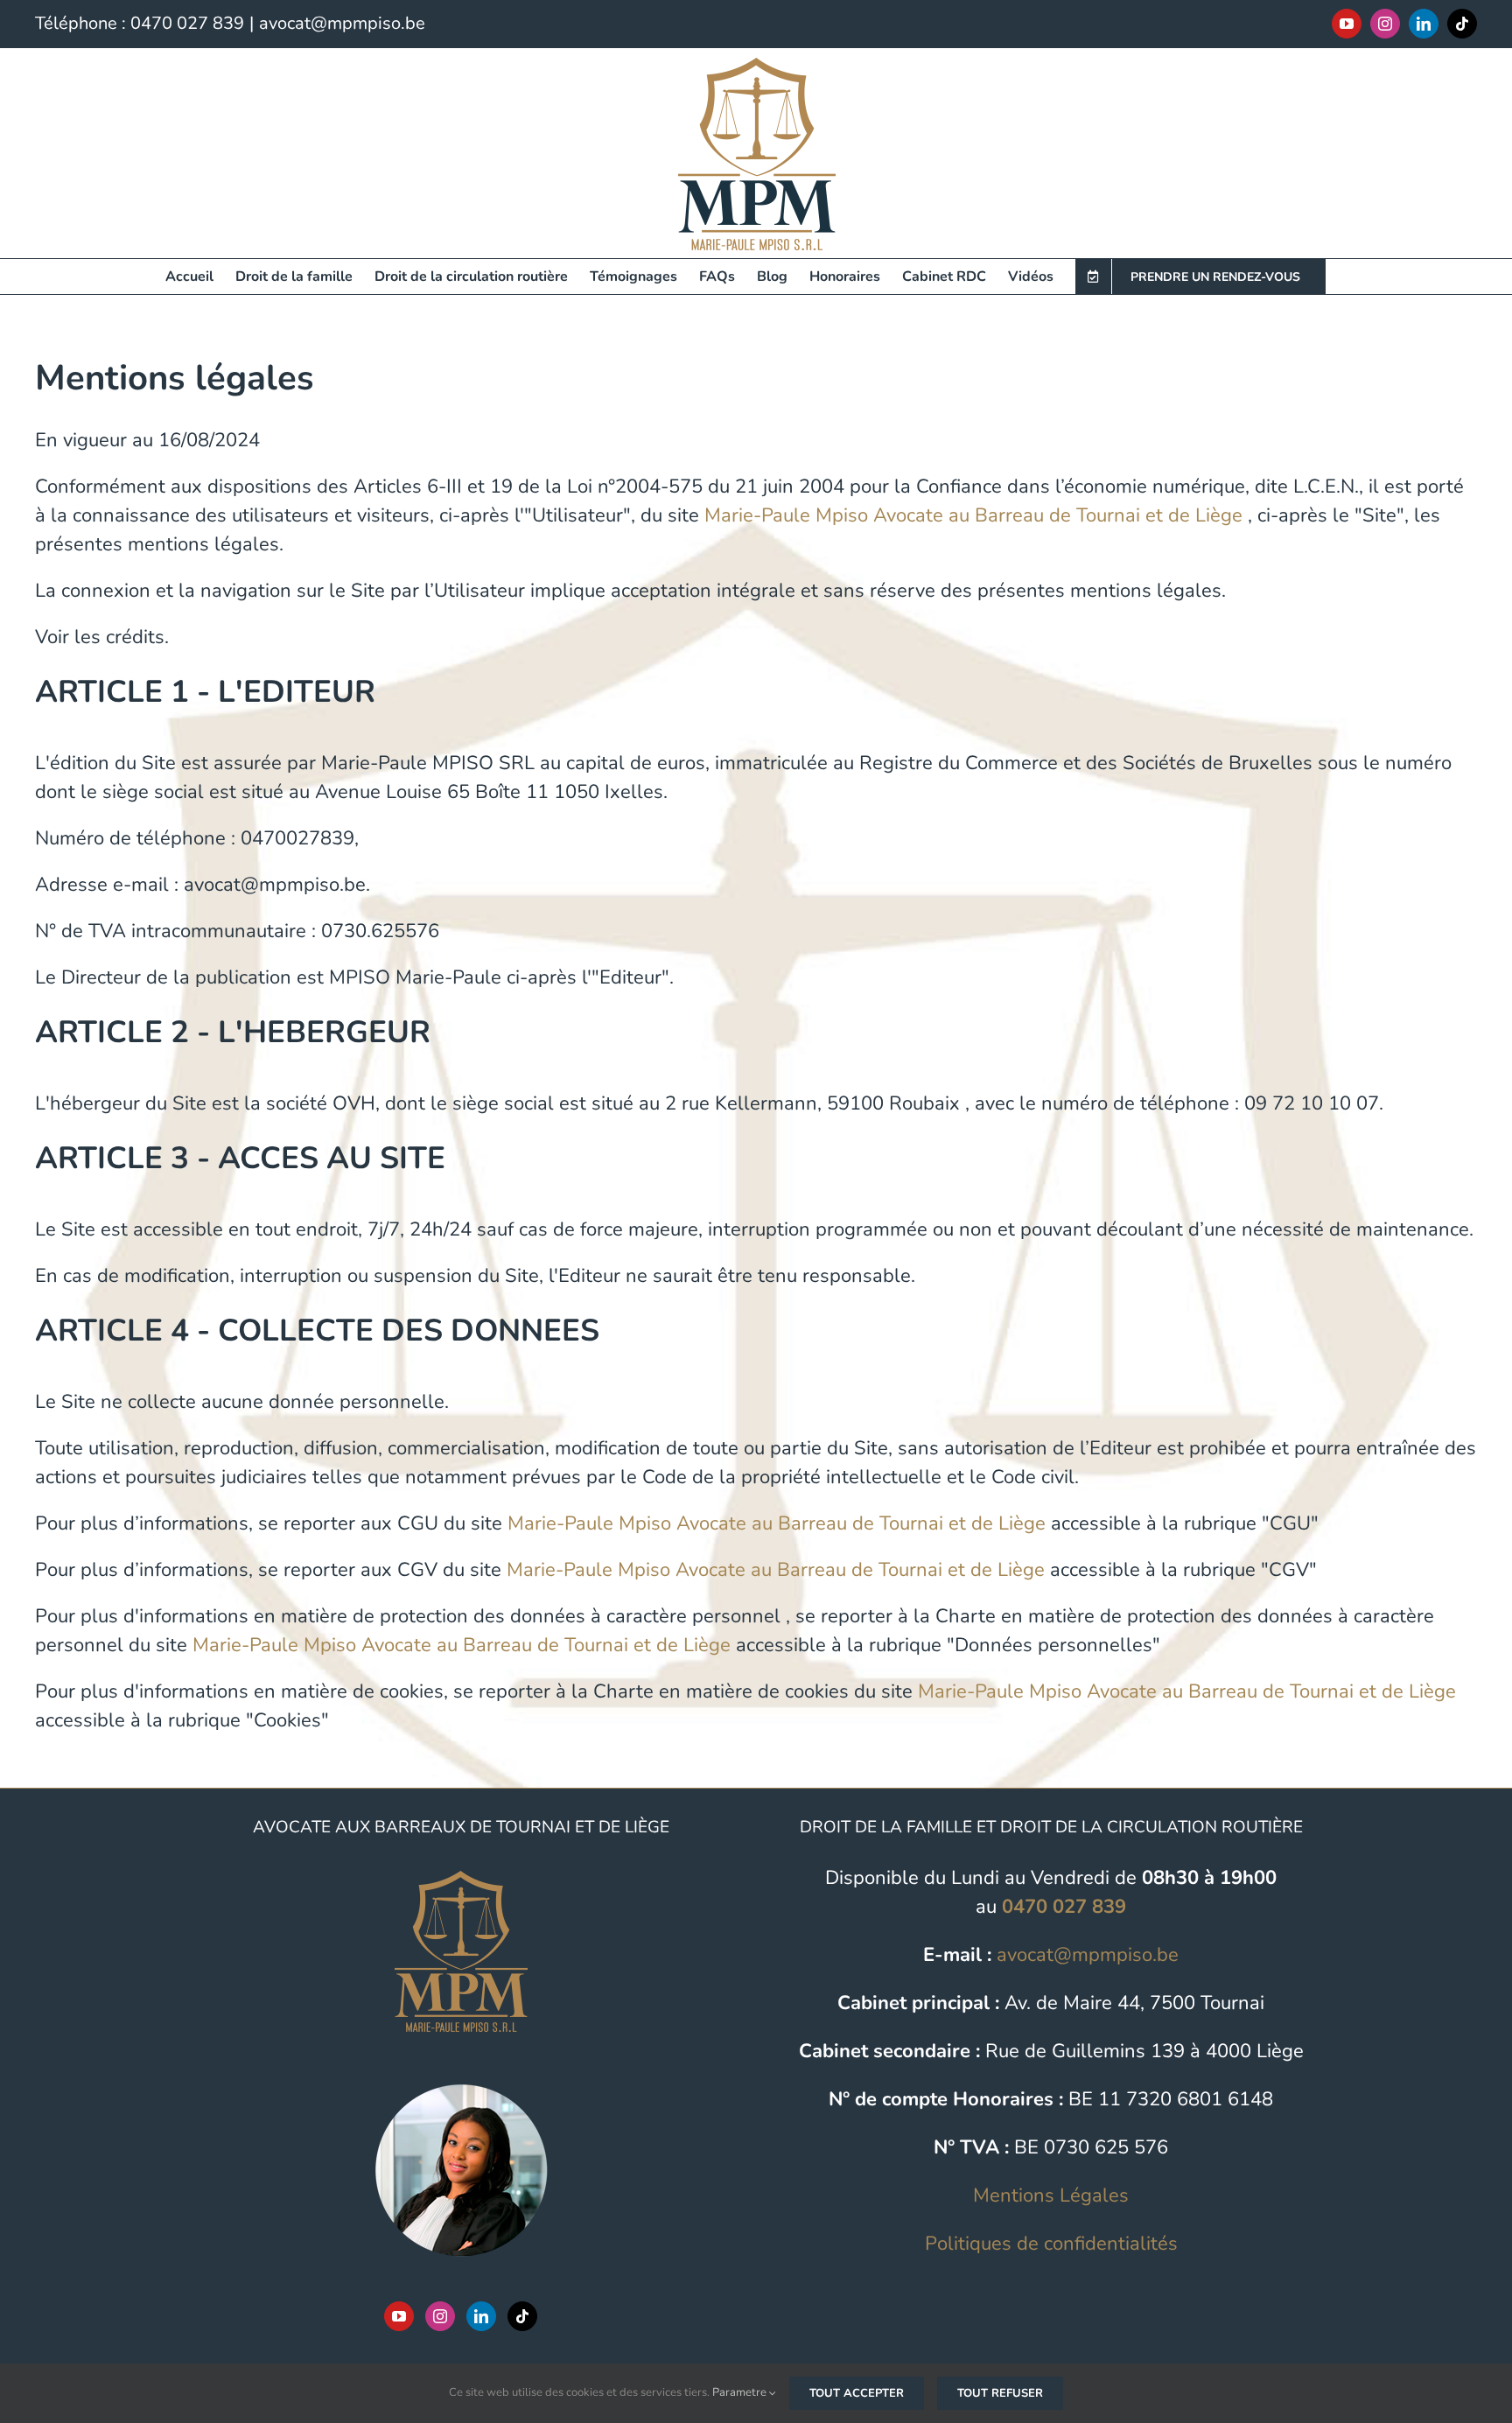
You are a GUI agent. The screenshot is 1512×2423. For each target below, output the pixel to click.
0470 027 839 (187, 23)
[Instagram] (440, 2316)
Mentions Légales (1051, 2195)
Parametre (741, 2392)
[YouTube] (399, 2316)
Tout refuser (1000, 2393)
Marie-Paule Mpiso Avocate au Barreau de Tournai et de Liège (973, 515)
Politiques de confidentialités (1051, 2244)
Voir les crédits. (102, 637)
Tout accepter (857, 2393)
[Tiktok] (522, 2316)
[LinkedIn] (481, 2316)
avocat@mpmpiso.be (342, 23)
